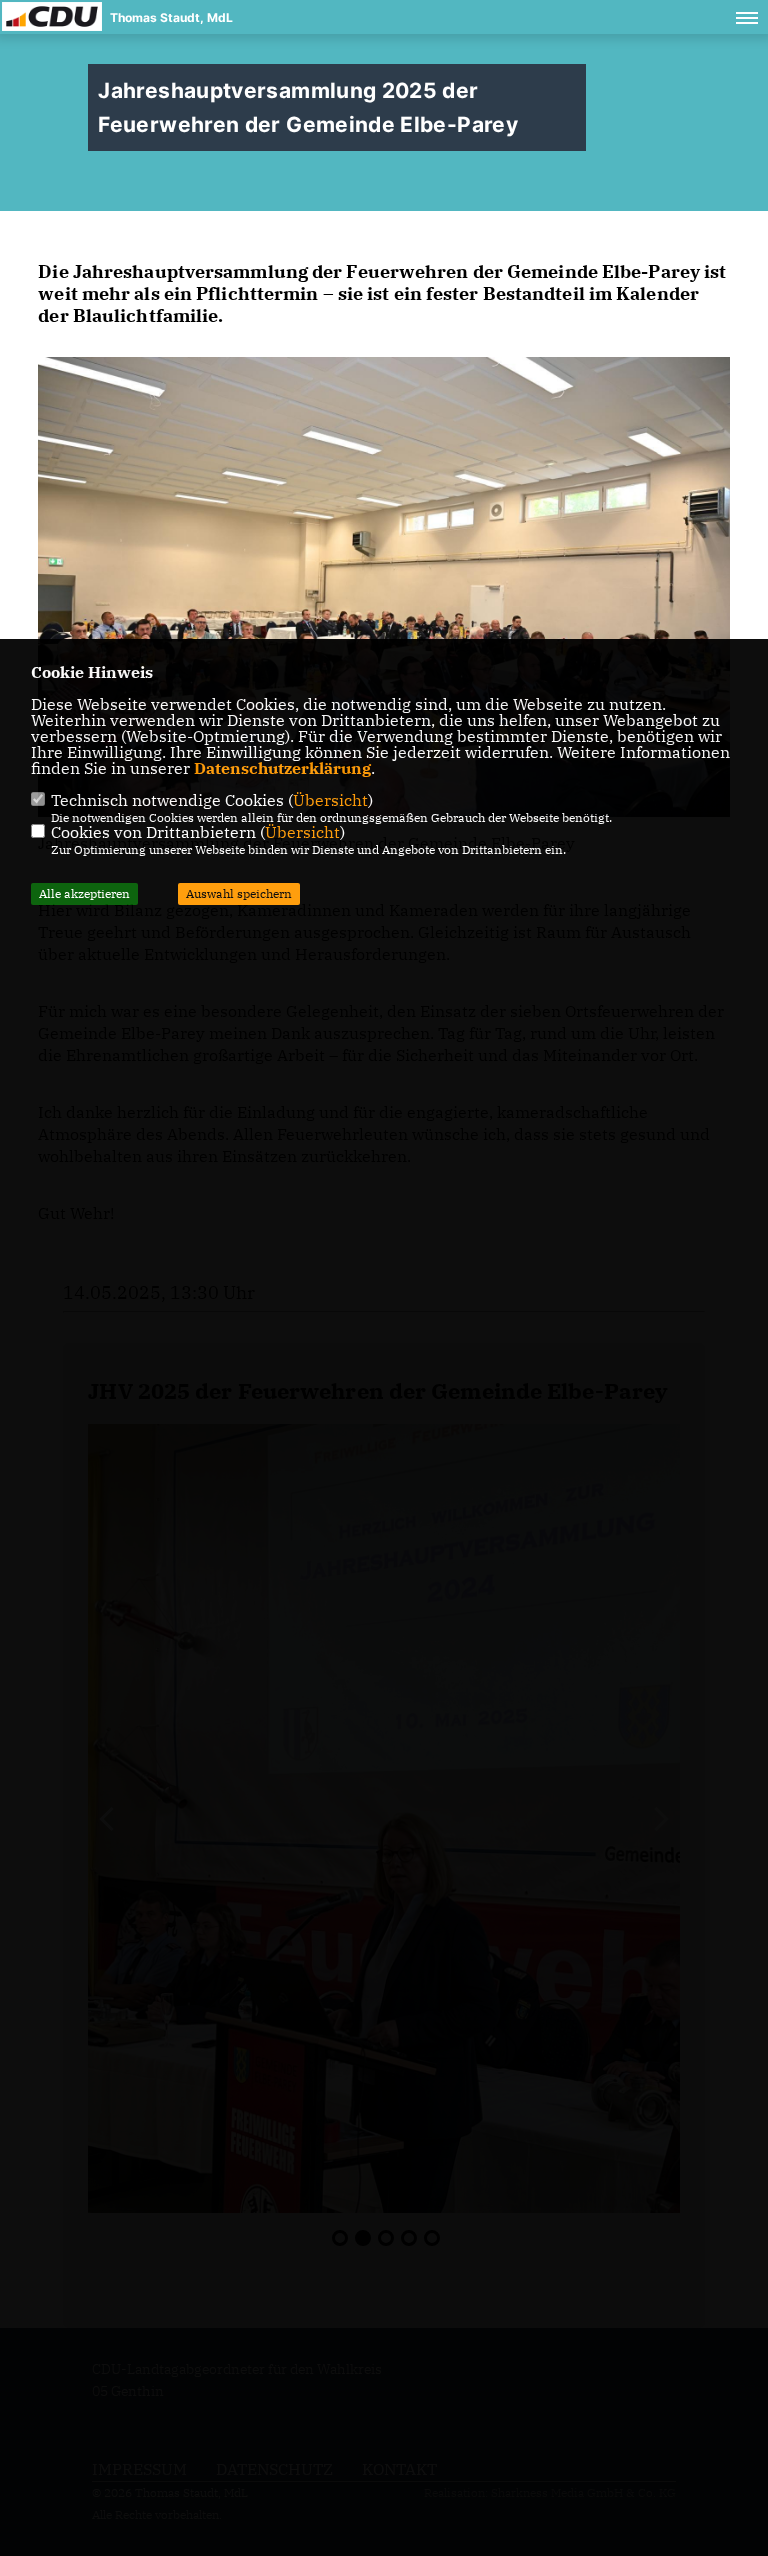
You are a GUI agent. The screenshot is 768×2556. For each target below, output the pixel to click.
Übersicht (330, 800)
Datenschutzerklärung (282, 768)
